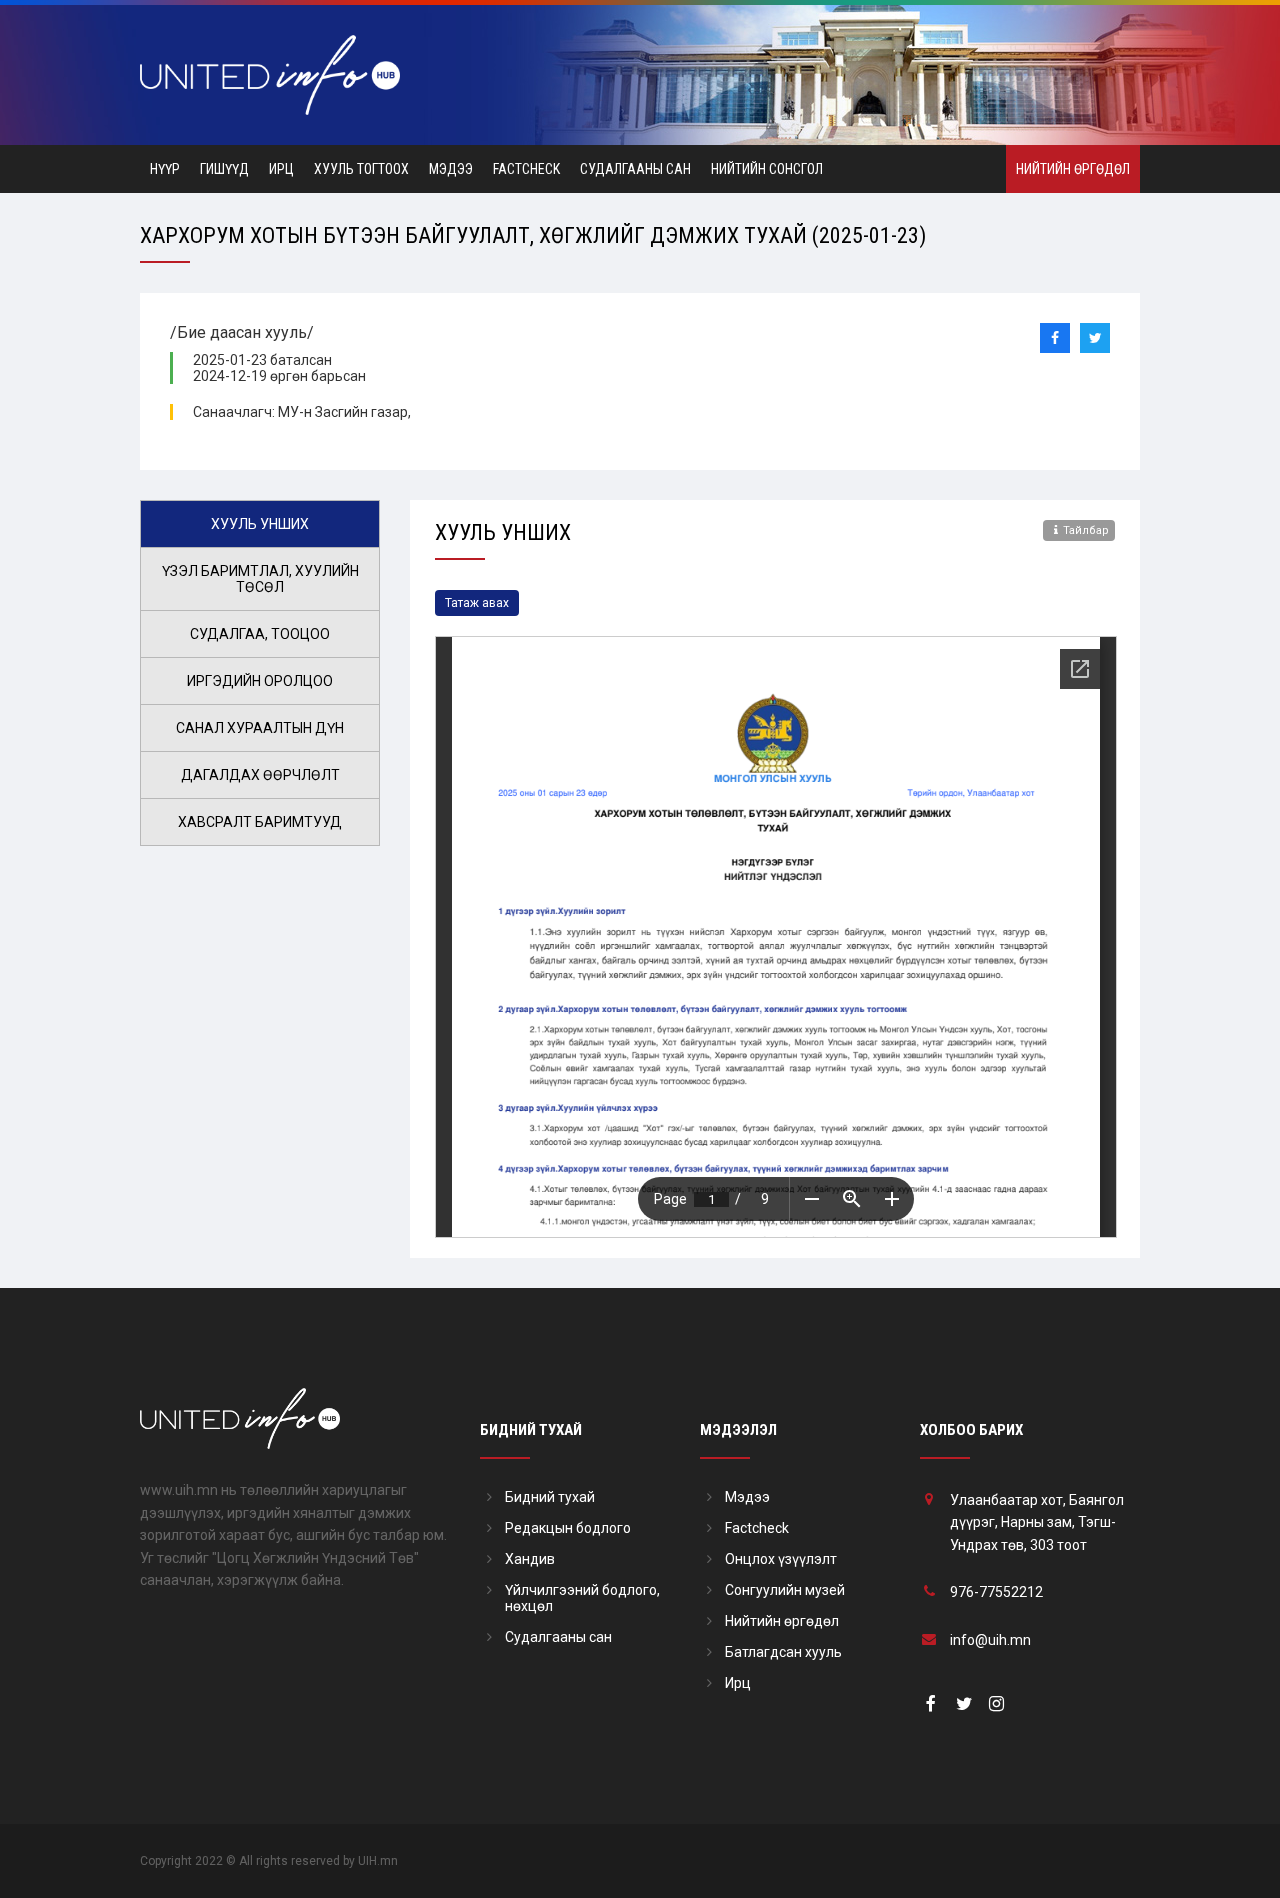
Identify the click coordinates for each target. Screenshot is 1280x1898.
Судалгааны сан (635, 169)
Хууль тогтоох (361, 169)
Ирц (281, 169)
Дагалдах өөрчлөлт (260, 775)
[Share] (1055, 338)
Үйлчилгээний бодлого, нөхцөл (582, 1598)
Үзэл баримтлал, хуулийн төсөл (260, 579)
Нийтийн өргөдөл (1073, 169)
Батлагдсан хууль (783, 1652)
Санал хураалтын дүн (260, 728)
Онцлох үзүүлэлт (781, 1559)
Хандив (530, 1559)
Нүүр (165, 169)
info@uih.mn (990, 1640)
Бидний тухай (550, 1497)
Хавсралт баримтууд (260, 822)
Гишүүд (224, 169)
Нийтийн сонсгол (767, 169)
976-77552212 (996, 1592)
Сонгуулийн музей (785, 1590)
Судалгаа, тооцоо (260, 634)
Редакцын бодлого (568, 1528)
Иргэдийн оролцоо (260, 681)
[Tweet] (1095, 338)
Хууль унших (260, 524)
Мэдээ (451, 169)
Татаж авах (477, 603)
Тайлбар (1086, 530)
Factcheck (526, 169)
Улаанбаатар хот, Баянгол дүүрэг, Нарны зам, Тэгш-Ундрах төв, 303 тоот (1037, 1522)
